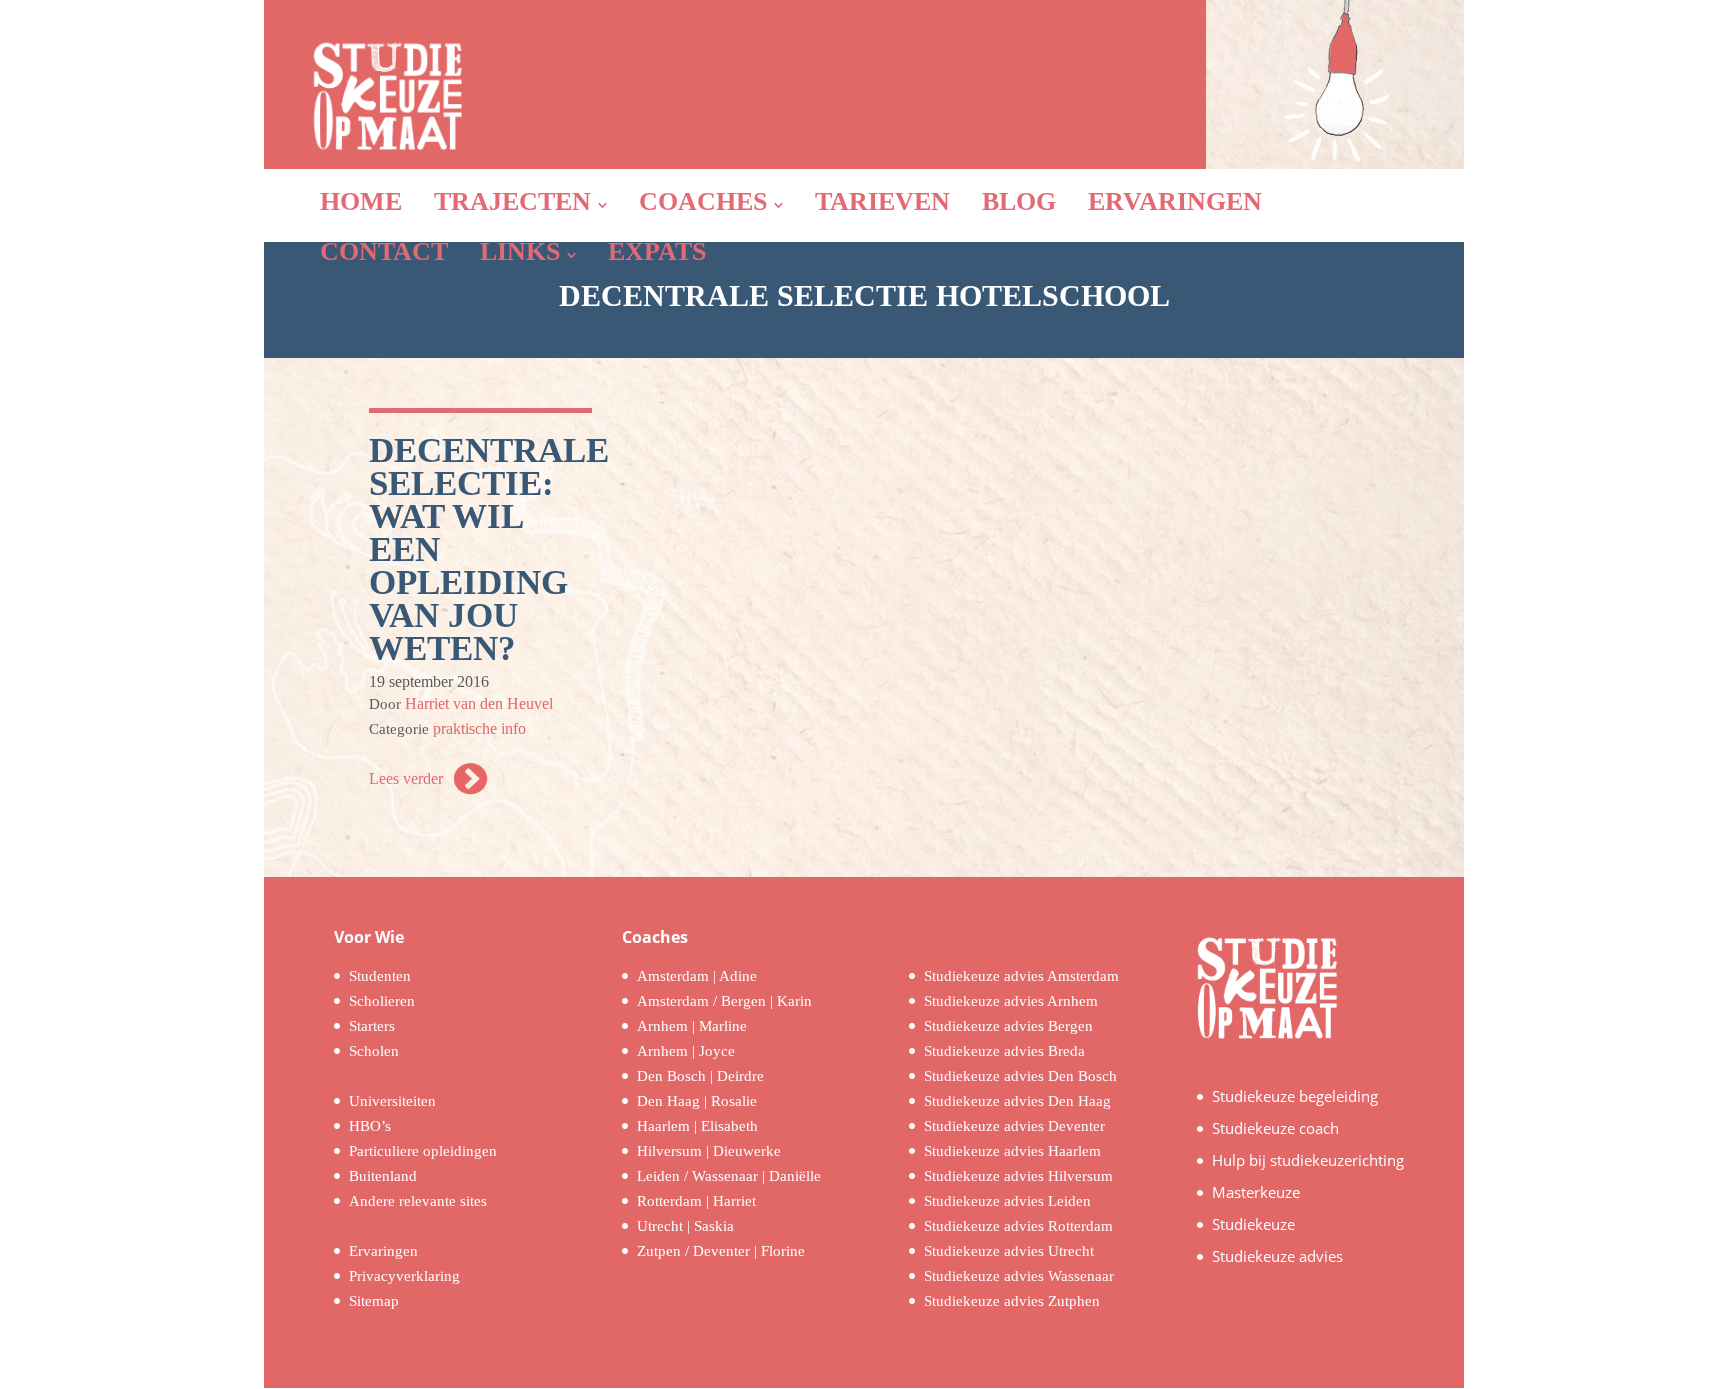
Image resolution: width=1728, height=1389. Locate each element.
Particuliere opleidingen (423, 1151)
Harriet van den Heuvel (479, 703)
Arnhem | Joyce (686, 1051)
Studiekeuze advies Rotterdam (1018, 1226)
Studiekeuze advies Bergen (1008, 1026)
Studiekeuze (1253, 1224)
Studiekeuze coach (1275, 1128)
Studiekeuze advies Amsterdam (1021, 976)
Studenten (380, 976)
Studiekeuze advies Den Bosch (1020, 1076)
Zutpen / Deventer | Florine (721, 1251)
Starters (372, 1026)
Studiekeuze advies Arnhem (1011, 1001)
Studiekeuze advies (1277, 1256)
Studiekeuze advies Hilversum (1018, 1176)
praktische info (479, 728)
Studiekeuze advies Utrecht (1009, 1251)
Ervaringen (383, 1251)
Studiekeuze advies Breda (1004, 1051)
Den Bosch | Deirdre (700, 1076)
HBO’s (370, 1126)
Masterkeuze (1256, 1192)
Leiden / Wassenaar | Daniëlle (729, 1176)
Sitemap (374, 1301)
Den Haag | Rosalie (697, 1101)
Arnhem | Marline (692, 1026)
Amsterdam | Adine (697, 976)
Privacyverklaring (404, 1276)
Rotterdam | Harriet (696, 1201)
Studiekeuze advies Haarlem (1012, 1151)
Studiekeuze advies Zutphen (1012, 1301)
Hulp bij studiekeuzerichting (1308, 1160)
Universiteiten (392, 1101)
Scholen (374, 1051)
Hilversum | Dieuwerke (709, 1151)
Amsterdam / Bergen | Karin (724, 1001)
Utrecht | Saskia (685, 1226)
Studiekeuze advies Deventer (1014, 1126)
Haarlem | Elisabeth (697, 1126)
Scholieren (382, 1001)
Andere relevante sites (418, 1201)
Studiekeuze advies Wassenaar (1019, 1276)
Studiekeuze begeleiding (1295, 1096)
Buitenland (383, 1176)
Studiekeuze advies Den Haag (1017, 1101)
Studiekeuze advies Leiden (1007, 1201)
